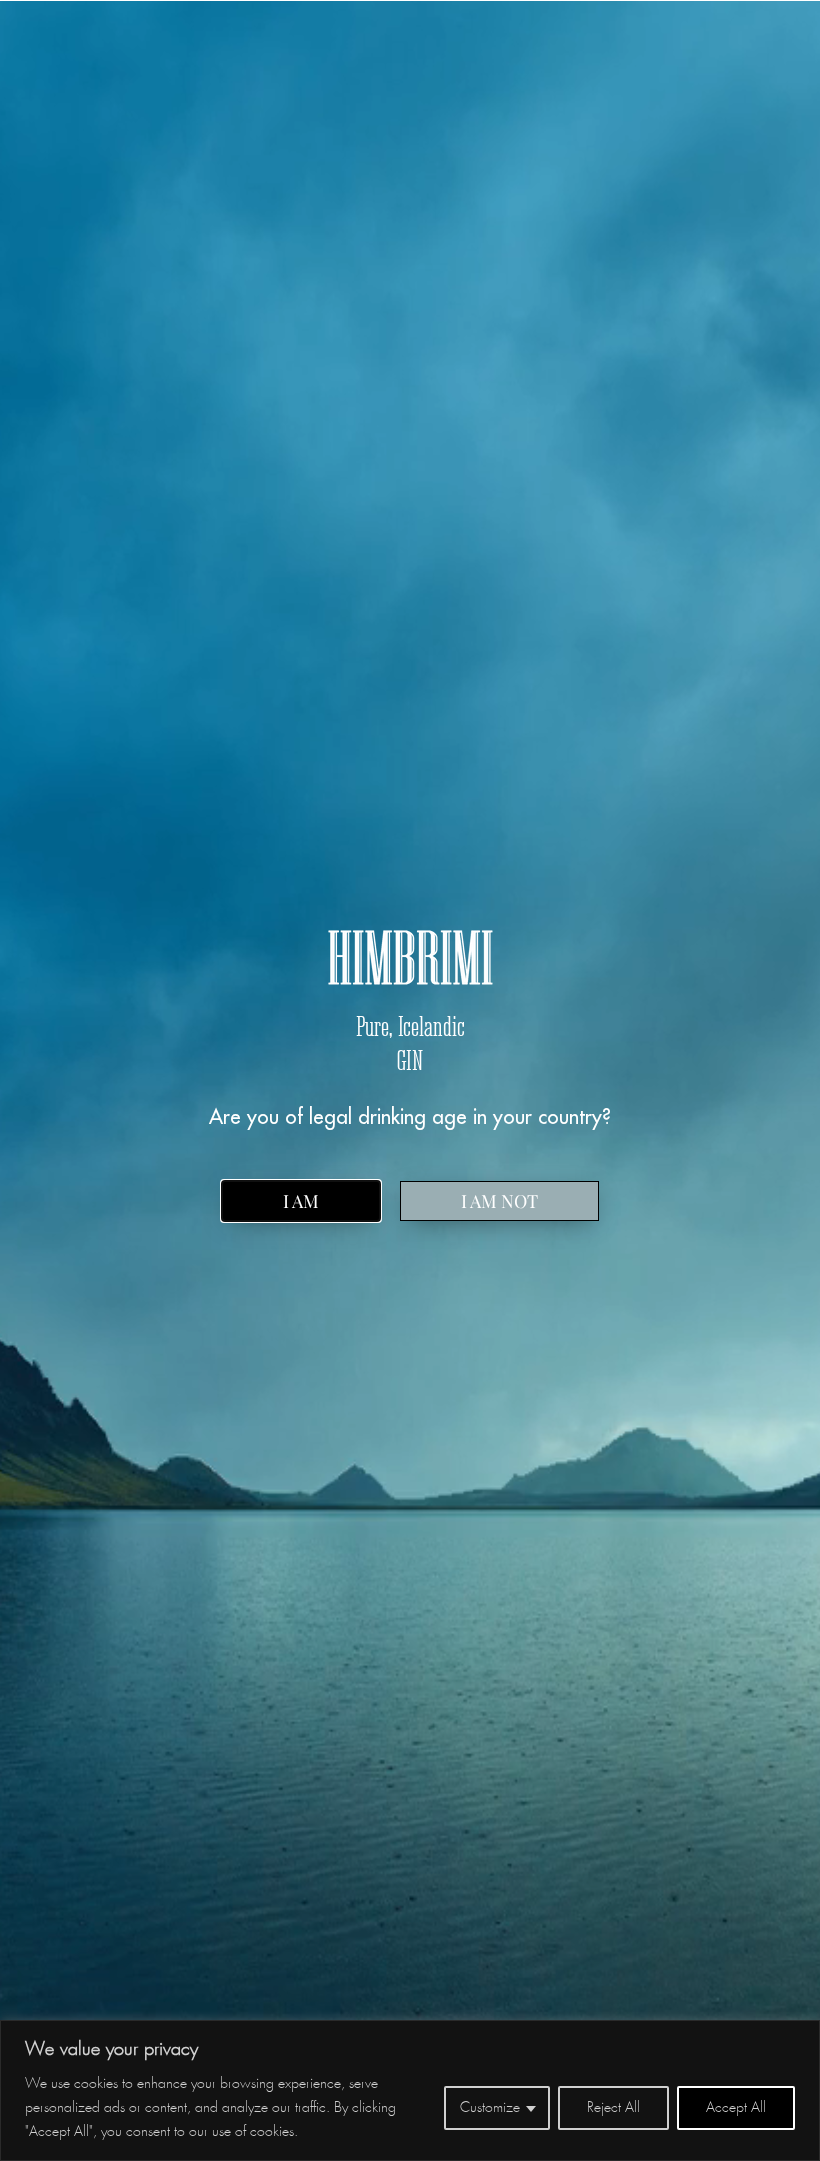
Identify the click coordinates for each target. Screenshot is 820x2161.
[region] (410, 2090)
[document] (410, 1080)
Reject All (613, 2108)
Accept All (736, 2108)
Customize (490, 2108)
